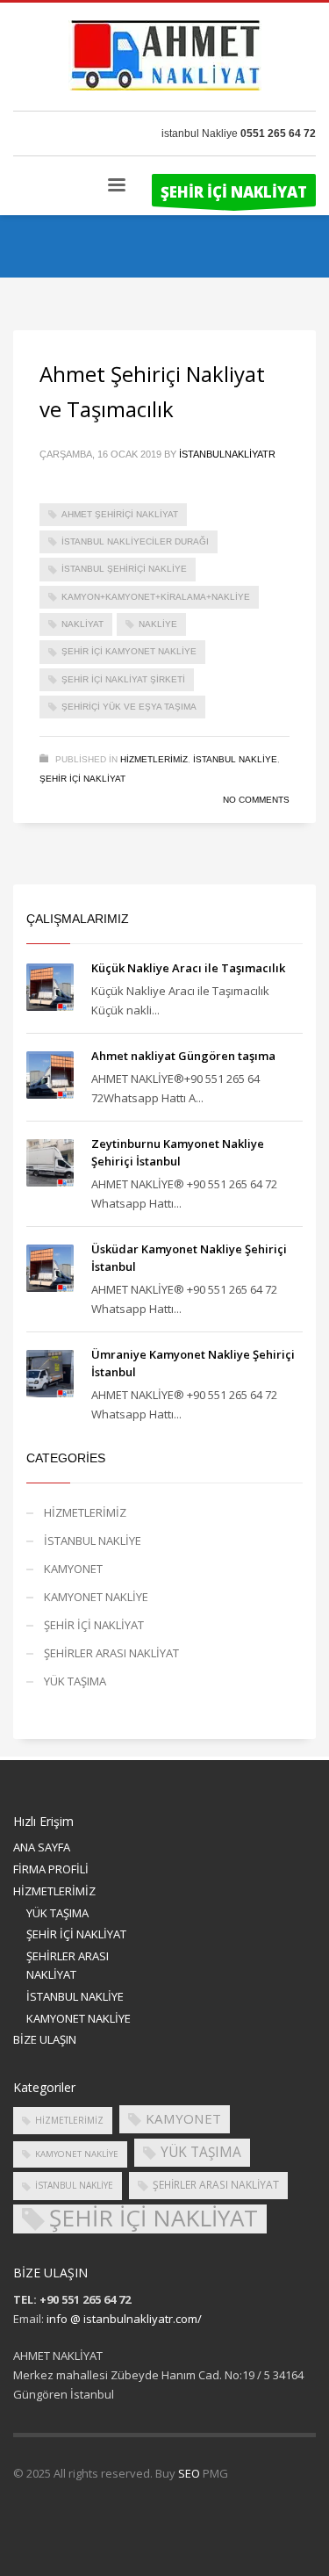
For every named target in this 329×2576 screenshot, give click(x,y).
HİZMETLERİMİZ (154, 759)
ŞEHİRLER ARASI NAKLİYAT (111, 1653)
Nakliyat (82, 624)
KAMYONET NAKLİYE (96, 1597)
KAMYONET (73, 1569)
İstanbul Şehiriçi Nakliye (124, 569)
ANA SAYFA (42, 1847)
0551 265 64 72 (278, 133)
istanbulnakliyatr (227, 454)
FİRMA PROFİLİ (51, 1869)
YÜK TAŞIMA (75, 1681)
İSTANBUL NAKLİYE (235, 759)
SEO (189, 2473)
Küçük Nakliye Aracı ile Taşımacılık (188, 968)
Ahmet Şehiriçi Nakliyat (120, 514)
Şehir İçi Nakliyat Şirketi (123, 679)
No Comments (256, 800)
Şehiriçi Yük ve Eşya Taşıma (129, 707)
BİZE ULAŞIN (45, 2039)
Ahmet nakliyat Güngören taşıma (183, 1056)
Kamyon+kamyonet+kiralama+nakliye (156, 597)
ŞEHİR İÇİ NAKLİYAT (82, 779)
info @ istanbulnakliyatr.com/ (124, 2319)
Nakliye (158, 624)
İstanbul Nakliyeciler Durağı (135, 541)
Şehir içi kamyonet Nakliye (129, 651)
